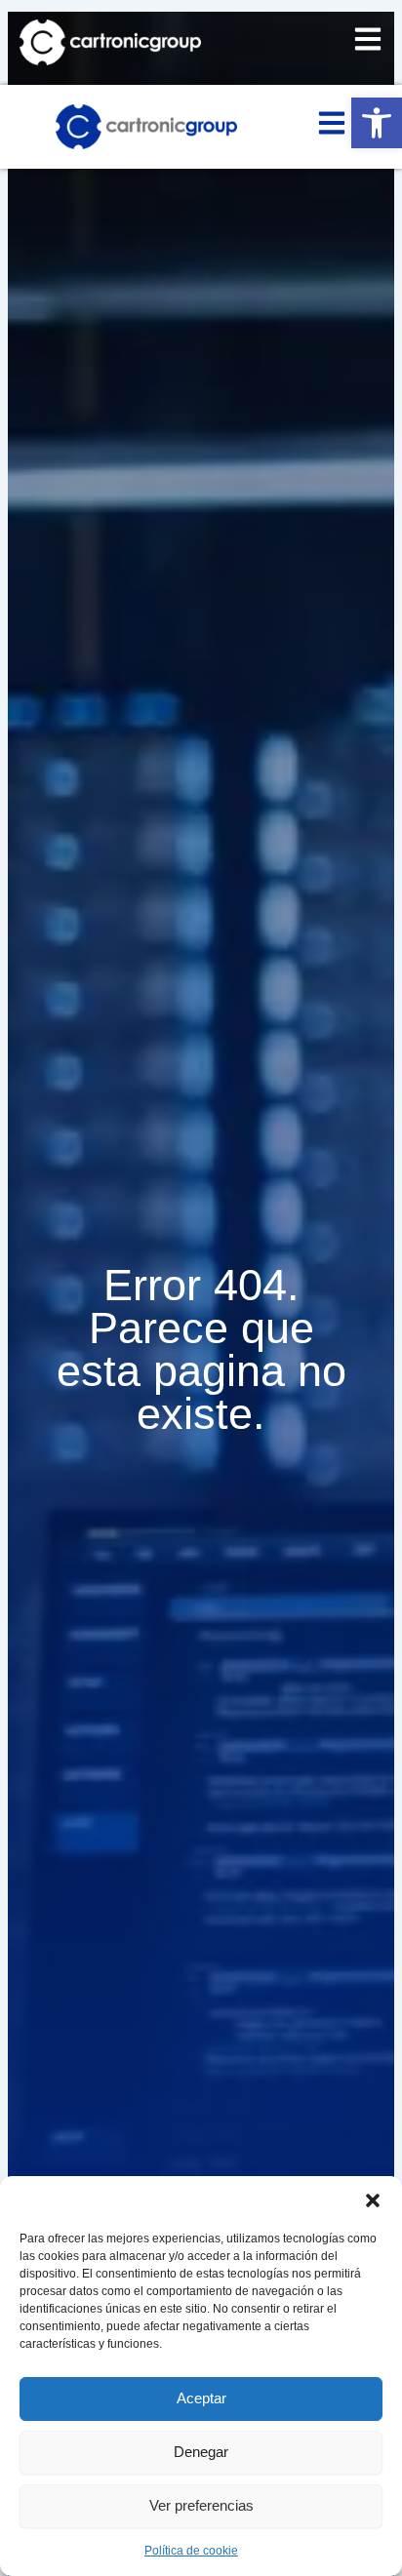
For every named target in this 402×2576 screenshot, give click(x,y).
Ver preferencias (201, 2505)
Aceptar (201, 2398)
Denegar (201, 2452)
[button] (377, 123)
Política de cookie (191, 2551)
